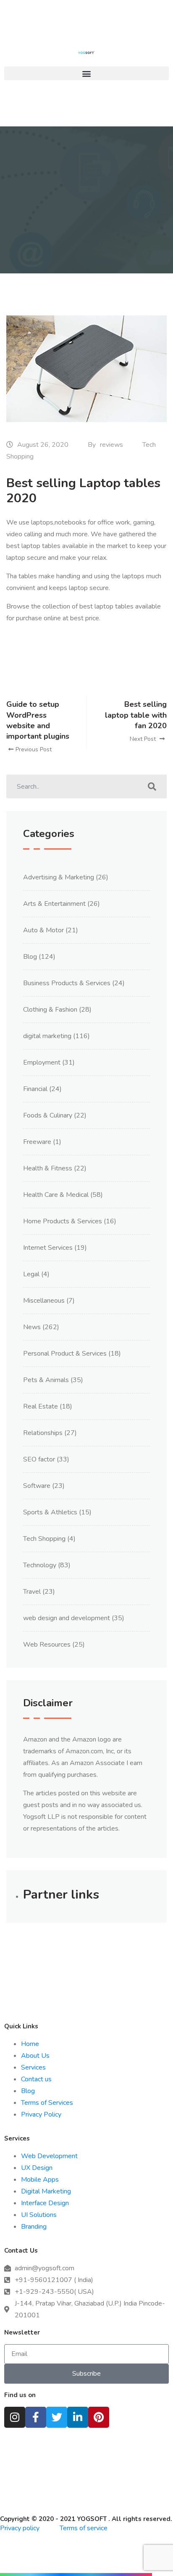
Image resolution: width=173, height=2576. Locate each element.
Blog (30, 957)
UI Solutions (39, 2215)
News (32, 1327)
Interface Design (45, 2203)
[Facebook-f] (36, 2417)
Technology (40, 1565)
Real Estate (41, 1406)
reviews (111, 445)
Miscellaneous (44, 1301)
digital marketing (47, 1036)
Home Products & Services (63, 1221)
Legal (31, 1274)
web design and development (67, 1618)
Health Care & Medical (56, 1195)
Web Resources (47, 1645)
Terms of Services (47, 2103)
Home (30, 2044)
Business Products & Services (67, 983)
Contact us (36, 2079)
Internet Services (48, 1248)
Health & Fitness (48, 1168)
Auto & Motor (43, 930)
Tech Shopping (44, 1539)
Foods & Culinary (48, 1115)
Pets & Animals (46, 1380)
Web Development (49, 2156)
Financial (35, 1089)
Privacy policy (21, 2528)
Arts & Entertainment (54, 904)
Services (33, 2067)
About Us (35, 2056)
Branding (34, 2227)
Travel (32, 1592)
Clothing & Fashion (50, 1010)
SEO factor (39, 1459)
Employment (42, 1062)
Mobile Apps (40, 2180)
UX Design (37, 2168)
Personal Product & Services (65, 1354)
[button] (86, 73)
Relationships (43, 1433)
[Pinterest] (99, 2417)
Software (37, 1486)
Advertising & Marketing (59, 877)
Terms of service (84, 2528)
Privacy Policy (41, 2114)
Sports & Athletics (50, 1512)
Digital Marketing (46, 2191)
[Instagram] (15, 2417)
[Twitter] (57, 2417)
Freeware (37, 1142)
